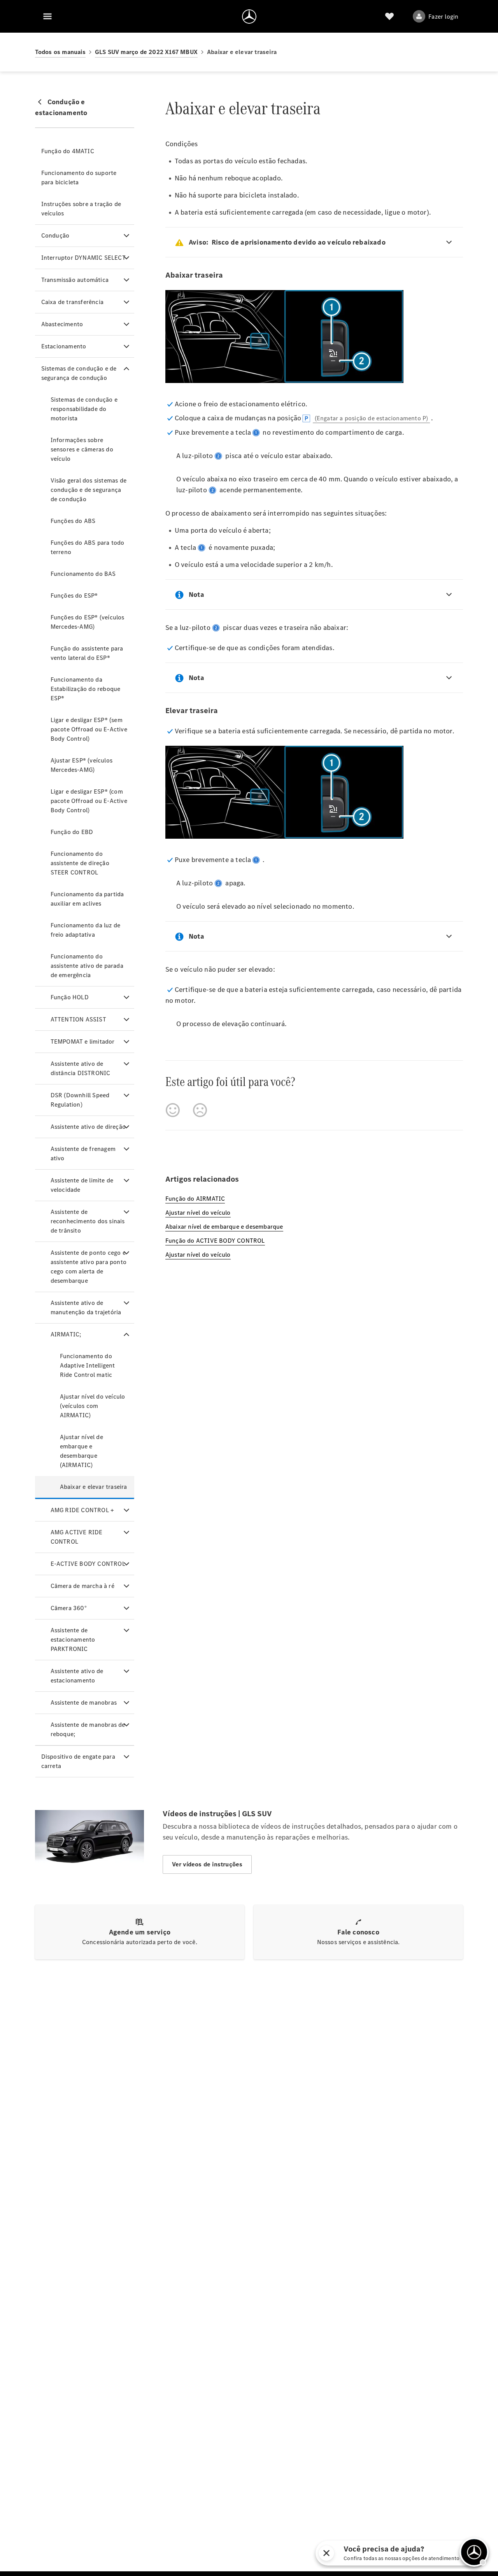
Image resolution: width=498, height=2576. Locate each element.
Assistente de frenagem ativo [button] (83, 1153)
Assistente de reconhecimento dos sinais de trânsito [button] (88, 1221)
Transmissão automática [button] (75, 280)
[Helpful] (173, 1110)
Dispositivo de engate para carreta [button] (78, 1761)
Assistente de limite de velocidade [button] (82, 1185)
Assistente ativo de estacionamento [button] (77, 1676)
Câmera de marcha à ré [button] (82, 1586)
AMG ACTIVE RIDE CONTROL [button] (77, 1537)
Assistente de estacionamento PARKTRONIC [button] (73, 1640)
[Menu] (47, 16)
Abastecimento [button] (62, 324)
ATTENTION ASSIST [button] (78, 1019)
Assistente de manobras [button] (84, 1702)
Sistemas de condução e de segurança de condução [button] (79, 373)
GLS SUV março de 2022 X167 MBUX (146, 52)
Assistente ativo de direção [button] (88, 1127)
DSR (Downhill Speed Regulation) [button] (80, 1100)
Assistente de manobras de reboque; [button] (88, 1729)
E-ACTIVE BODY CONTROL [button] (88, 1564)
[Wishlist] (389, 16)
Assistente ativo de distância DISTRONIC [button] (81, 1068)
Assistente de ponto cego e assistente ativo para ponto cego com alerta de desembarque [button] (89, 1267)
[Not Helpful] (200, 1110)
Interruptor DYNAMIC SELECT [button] (83, 258)
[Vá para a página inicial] (249, 16)
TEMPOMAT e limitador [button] (83, 1041)
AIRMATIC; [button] (66, 1334)
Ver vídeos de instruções (207, 1864)
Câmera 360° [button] (69, 1608)
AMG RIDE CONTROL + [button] (82, 1510)
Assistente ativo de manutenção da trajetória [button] (86, 1307)
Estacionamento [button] (64, 346)
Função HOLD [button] (70, 997)
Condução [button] (55, 235)
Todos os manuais (60, 52)
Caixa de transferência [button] (72, 302)
